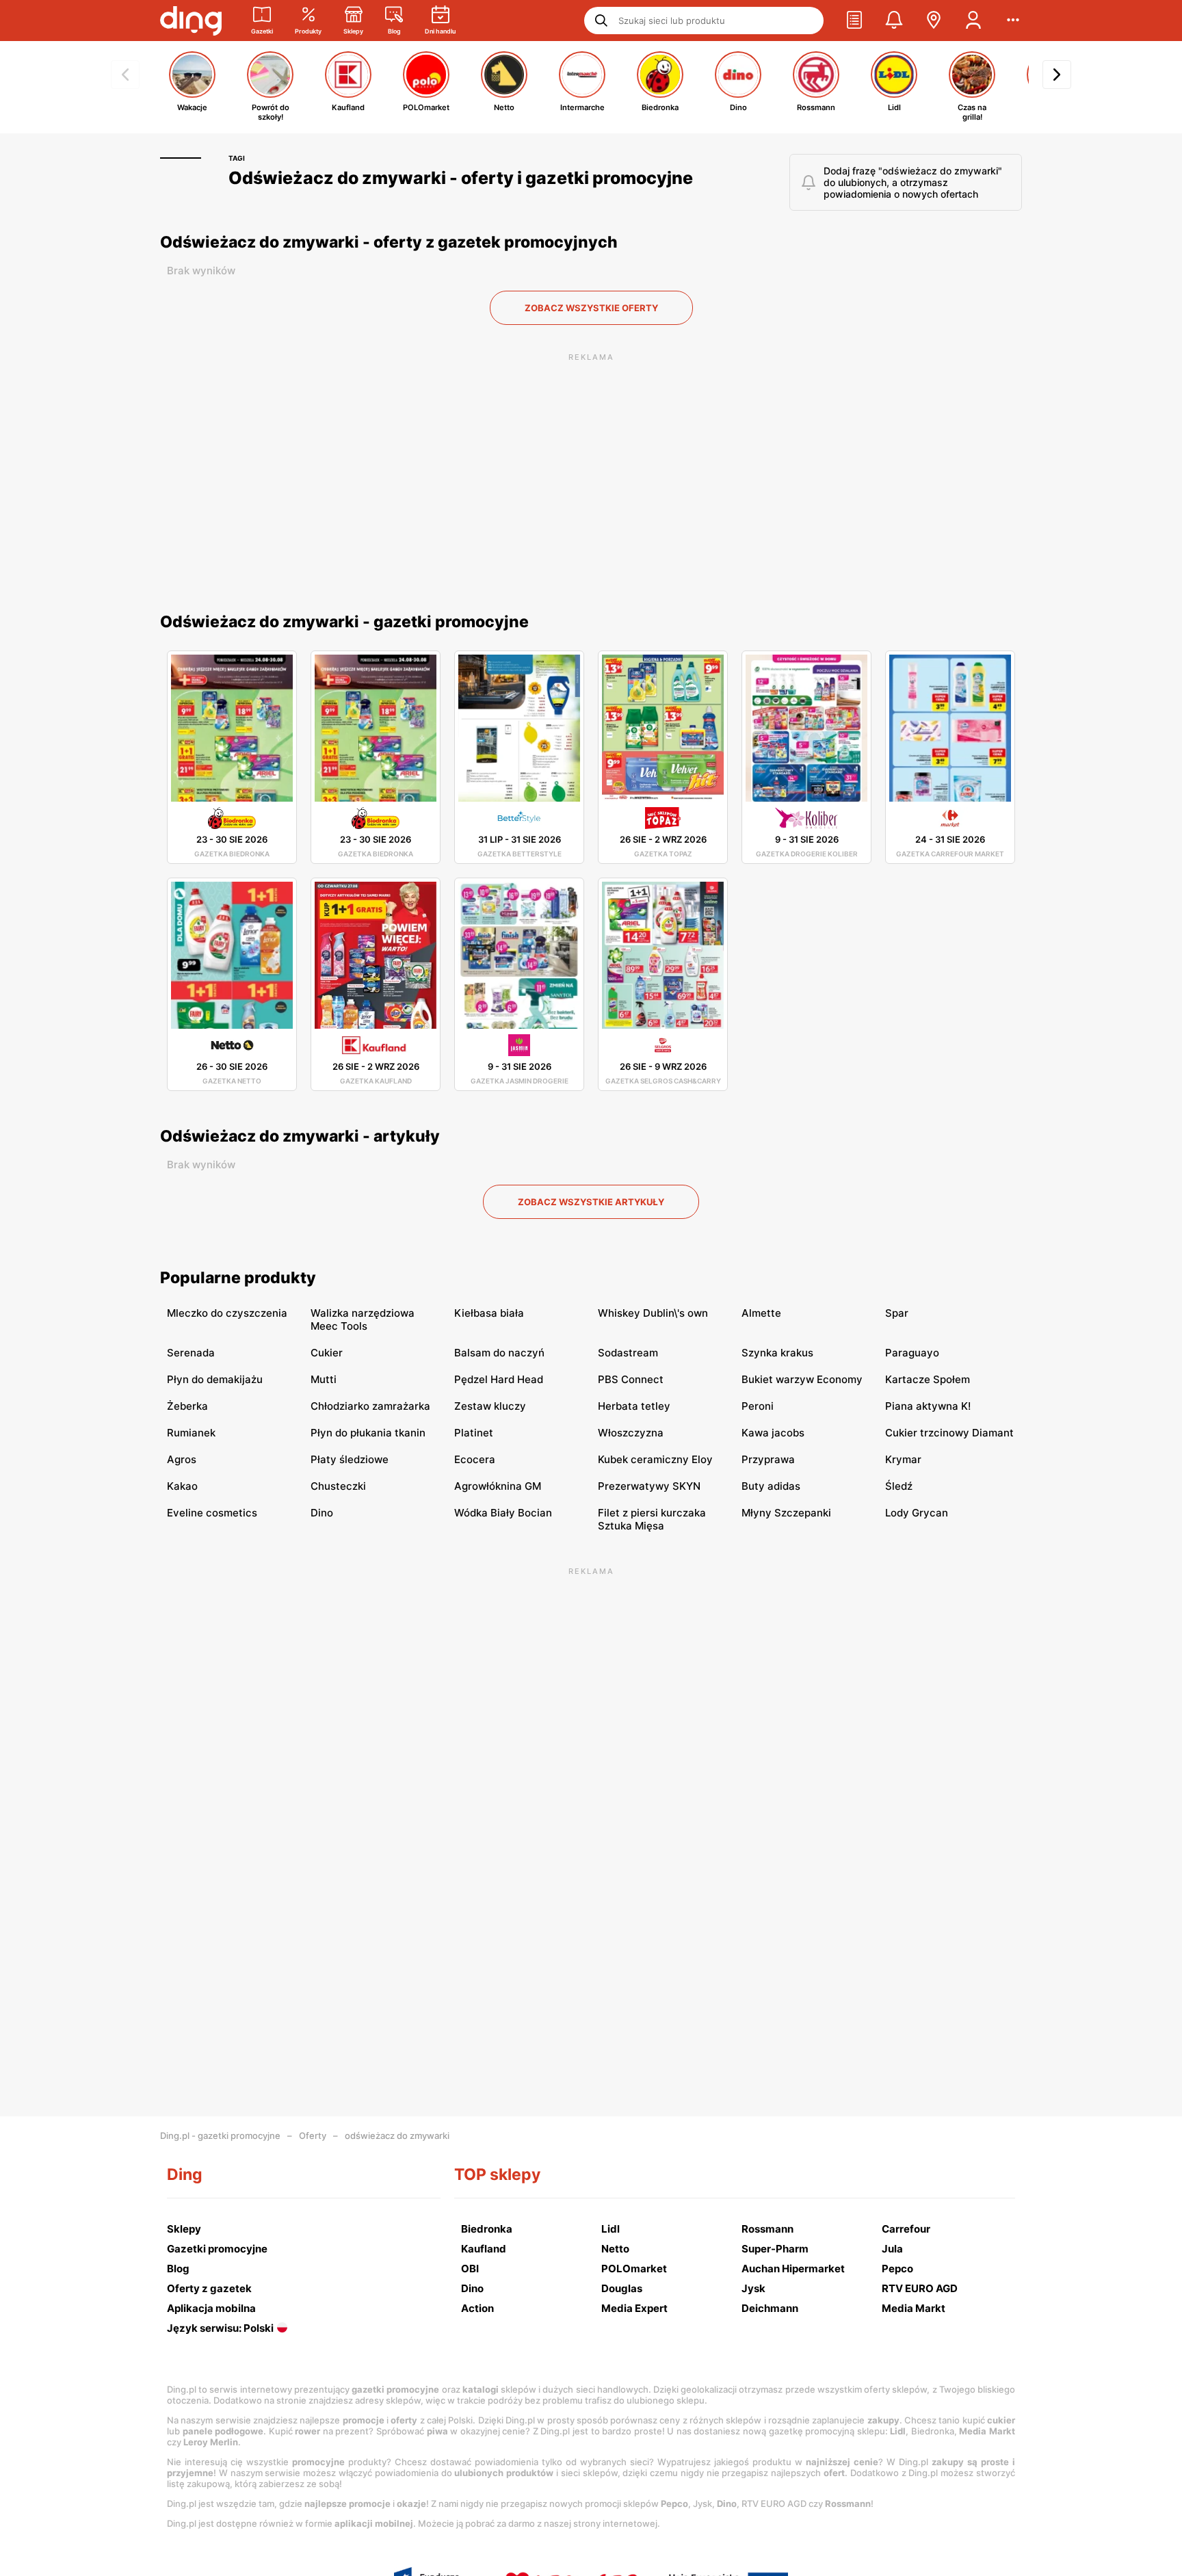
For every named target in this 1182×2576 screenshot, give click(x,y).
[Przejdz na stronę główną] (191, 21)
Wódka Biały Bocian (503, 1513)
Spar (897, 1313)
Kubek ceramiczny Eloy (655, 1459)
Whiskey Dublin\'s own (653, 1313)
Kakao (182, 1486)
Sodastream (628, 1353)
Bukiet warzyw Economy (802, 1379)
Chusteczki (338, 1486)
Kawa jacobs (773, 1433)
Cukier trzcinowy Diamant (949, 1433)
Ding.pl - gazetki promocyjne (220, 2135)
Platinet (474, 1433)
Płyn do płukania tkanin (368, 1433)
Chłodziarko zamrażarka (370, 1406)
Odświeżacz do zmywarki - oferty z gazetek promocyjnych (389, 242)
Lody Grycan (917, 1513)
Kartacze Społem (928, 1379)
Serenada (191, 1353)
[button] (854, 21)
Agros (182, 1459)
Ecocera (475, 1459)
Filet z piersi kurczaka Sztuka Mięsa (652, 1519)
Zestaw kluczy (490, 1406)
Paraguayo (912, 1353)
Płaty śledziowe (350, 1459)
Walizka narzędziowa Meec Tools (363, 1319)
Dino (322, 1513)
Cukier (327, 1353)
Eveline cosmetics (212, 1513)
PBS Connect (631, 1379)
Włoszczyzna (631, 1433)
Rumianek (191, 1433)
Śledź (899, 1486)
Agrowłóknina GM (498, 1486)
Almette (761, 1313)
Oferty (313, 2135)
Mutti (324, 1379)
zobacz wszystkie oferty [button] (591, 308)
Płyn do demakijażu (215, 1379)
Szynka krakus (777, 1353)
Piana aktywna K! (928, 1406)
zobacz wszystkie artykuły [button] (591, 1202)
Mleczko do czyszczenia (227, 1313)
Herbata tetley (634, 1406)
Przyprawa (768, 1459)
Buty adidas (771, 1486)
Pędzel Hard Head (499, 1379)
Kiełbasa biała (489, 1313)
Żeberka (187, 1406)
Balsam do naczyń (499, 1353)
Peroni (758, 1406)
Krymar (903, 1459)
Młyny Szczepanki (786, 1513)
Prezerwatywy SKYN (649, 1486)
